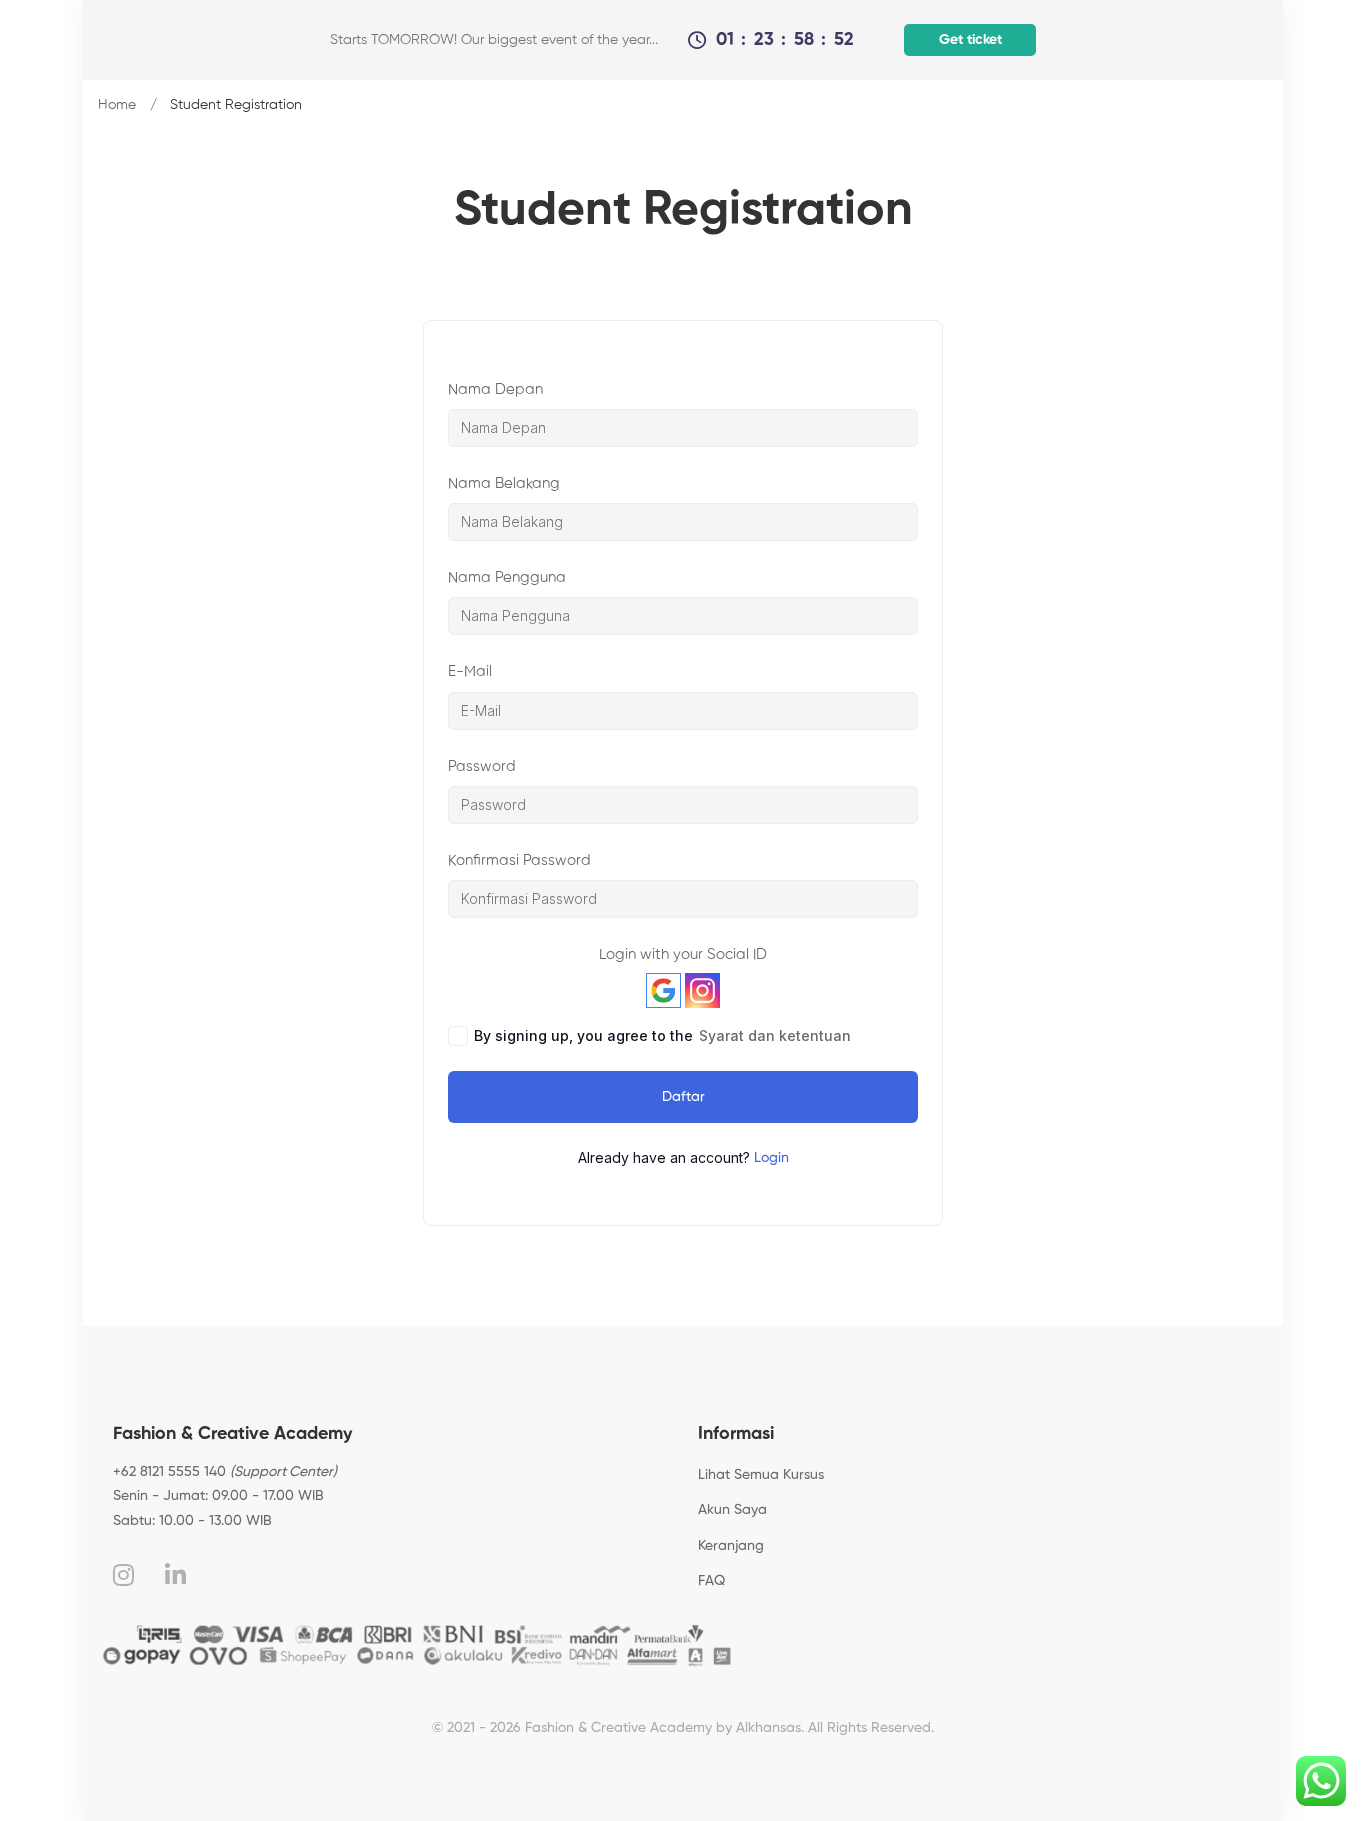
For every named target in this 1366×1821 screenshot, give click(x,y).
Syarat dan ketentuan (775, 1035)
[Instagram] (123, 1575)
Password (482, 766)
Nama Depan (495, 389)
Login (771, 1158)
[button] (968, 40)
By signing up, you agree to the (662, 1035)
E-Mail (470, 671)
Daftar (683, 1097)
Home (117, 105)
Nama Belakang (504, 483)
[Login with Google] (663, 990)
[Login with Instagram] (702, 990)
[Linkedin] (175, 1575)
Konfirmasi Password (519, 860)
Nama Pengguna (507, 577)
